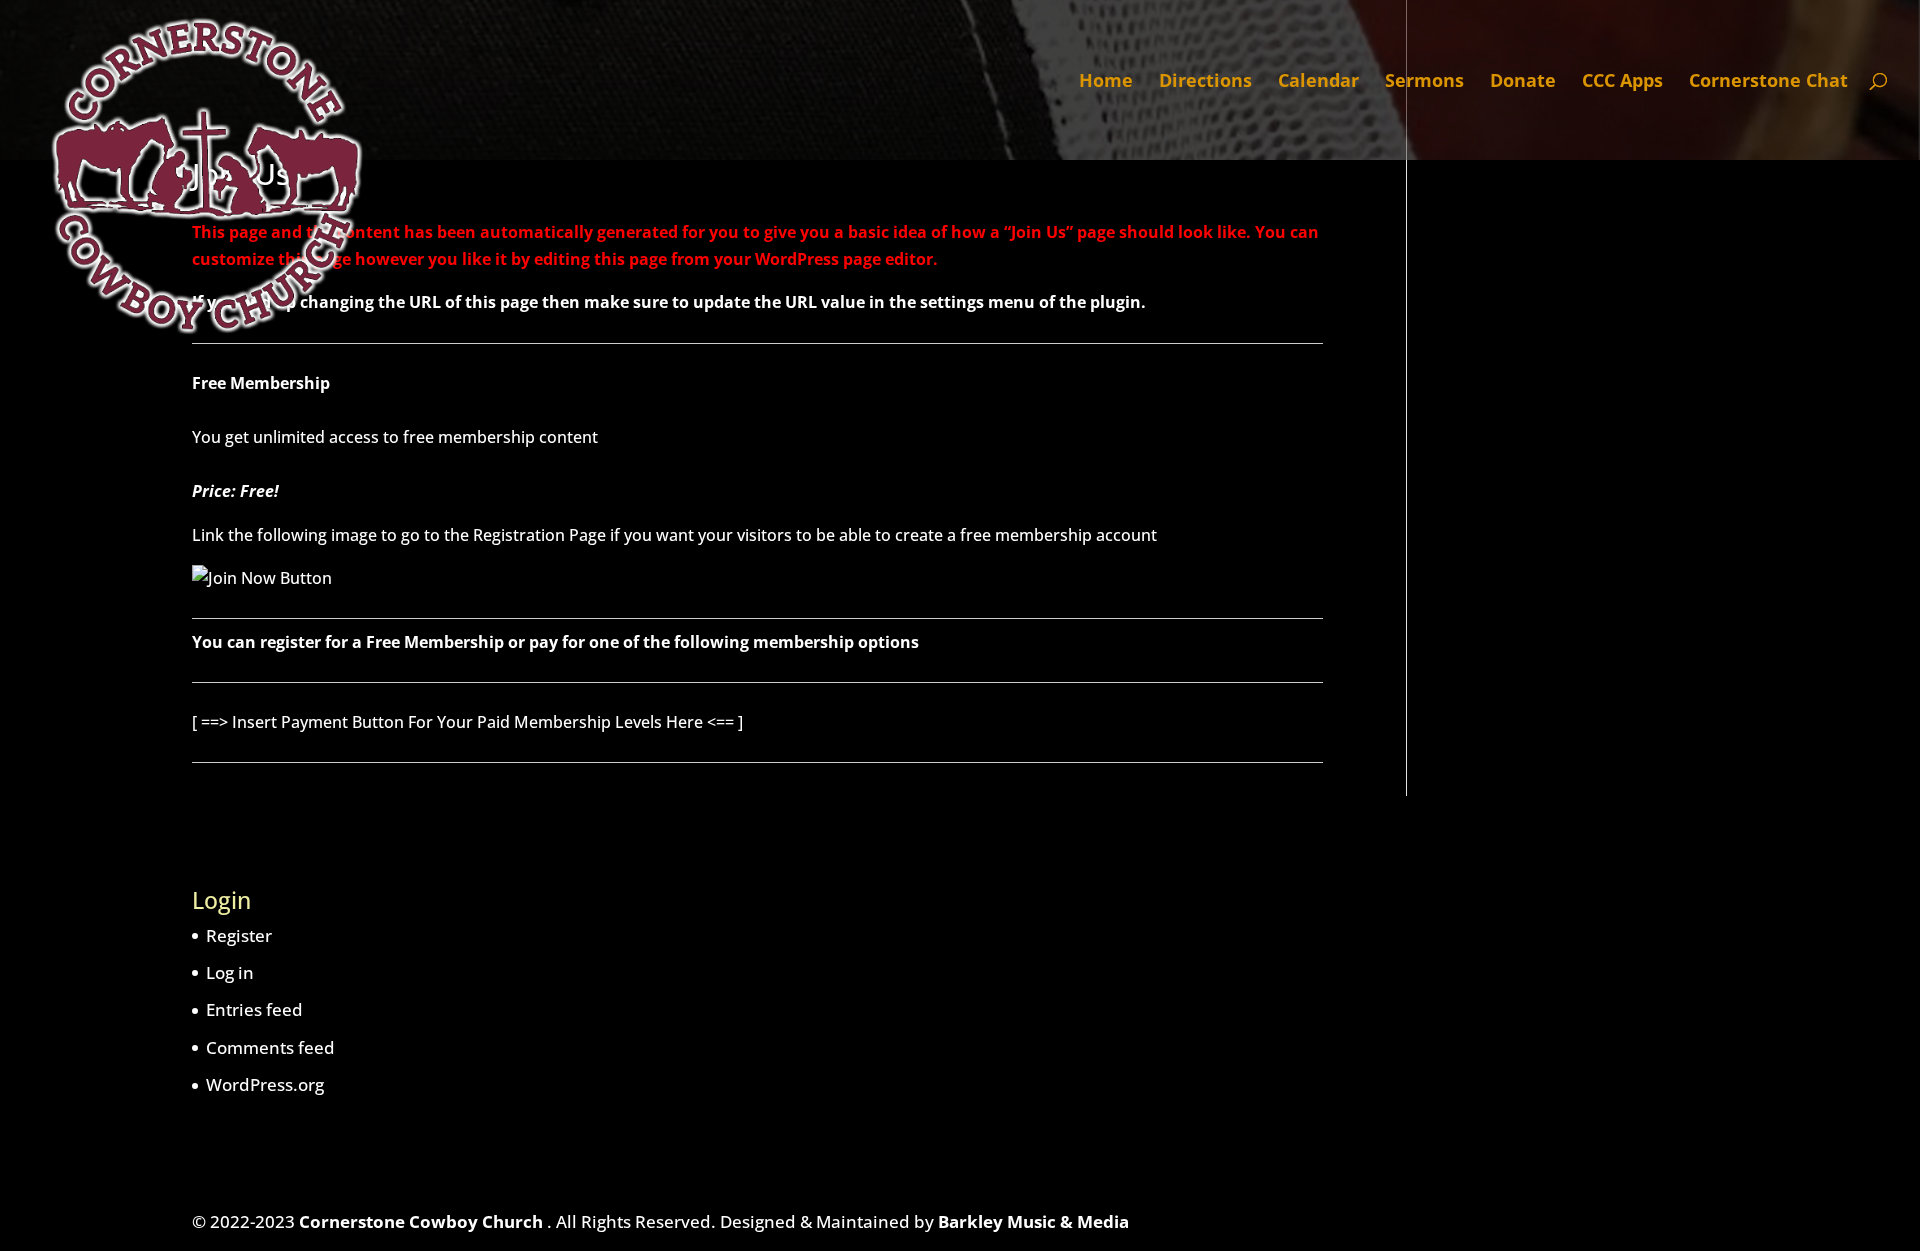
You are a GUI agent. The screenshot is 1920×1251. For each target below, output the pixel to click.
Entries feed (254, 1009)
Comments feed (270, 1047)
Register (239, 935)
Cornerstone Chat (1768, 82)
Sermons (1424, 82)
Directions (1205, 82)
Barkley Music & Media (1033, 1221)
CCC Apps (1622, 82)
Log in (230, 972)
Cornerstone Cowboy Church (423, 1221)
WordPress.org (265, 1084)
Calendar (1318, 82)
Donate (1523, 82)
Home (1106, 82)
